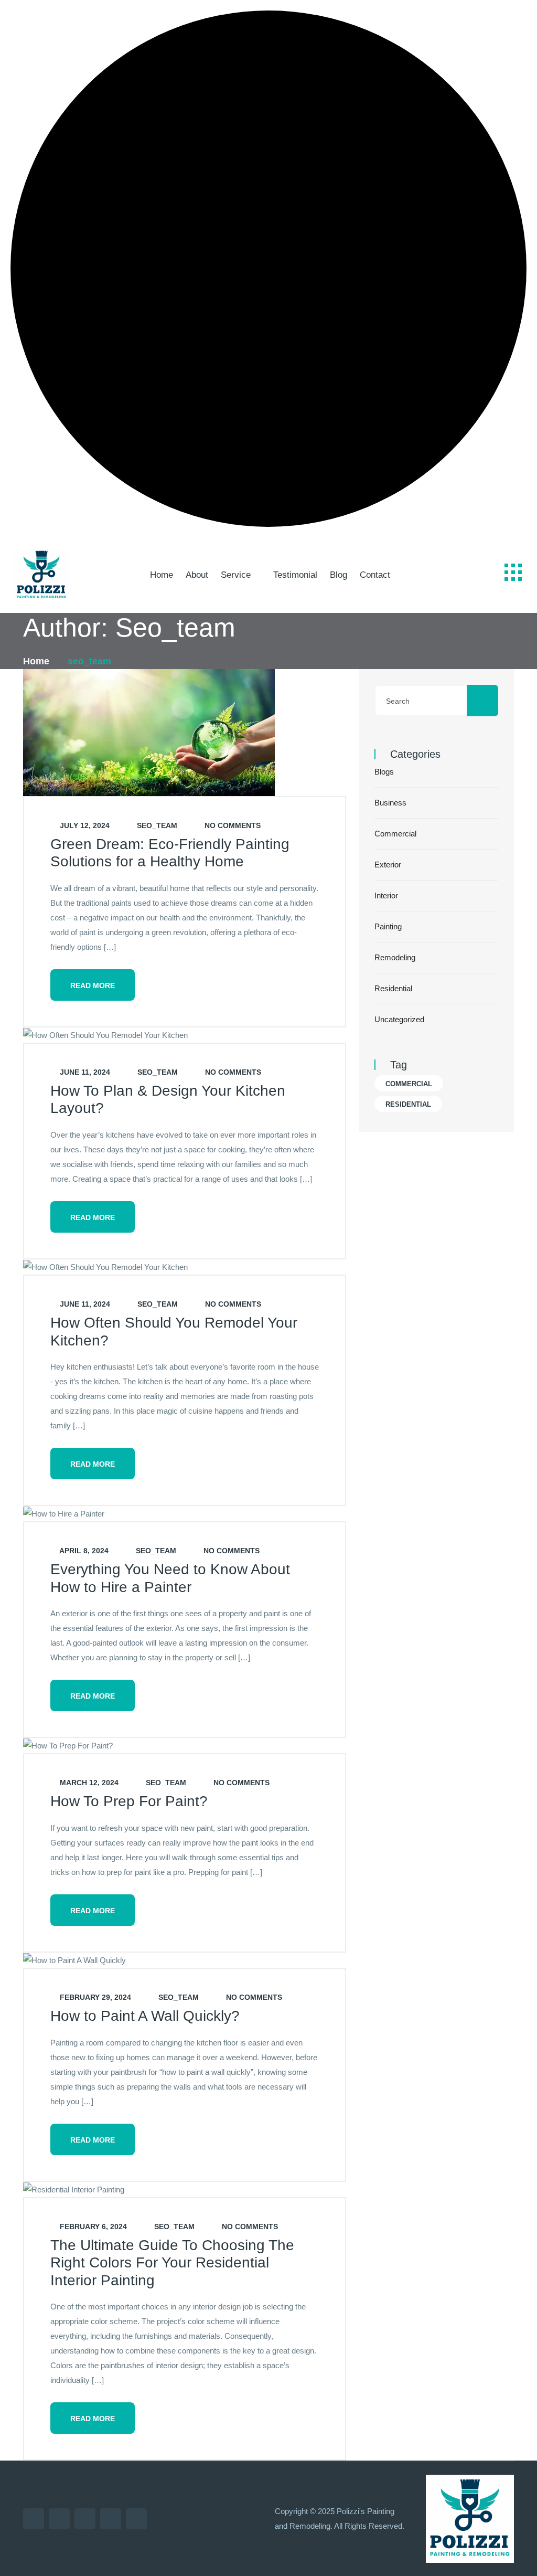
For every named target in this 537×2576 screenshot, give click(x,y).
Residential (393, 988)
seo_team (156, 825)
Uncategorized (399, 1019)
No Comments (232, 825)
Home (162, 575)
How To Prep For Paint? (129, 1801)
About (197, 575)
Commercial (395, 834)
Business (390, 803)
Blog (339, 575)
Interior (386, 895)
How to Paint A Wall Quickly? (145, 2016)
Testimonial (295, 575)
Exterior (388, 865)
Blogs (384, 772)
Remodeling (395, 957)
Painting (388, 926)
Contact (375, 575)
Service (236, 575)
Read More (93, 985)
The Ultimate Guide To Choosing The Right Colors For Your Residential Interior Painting (172, 2263)
